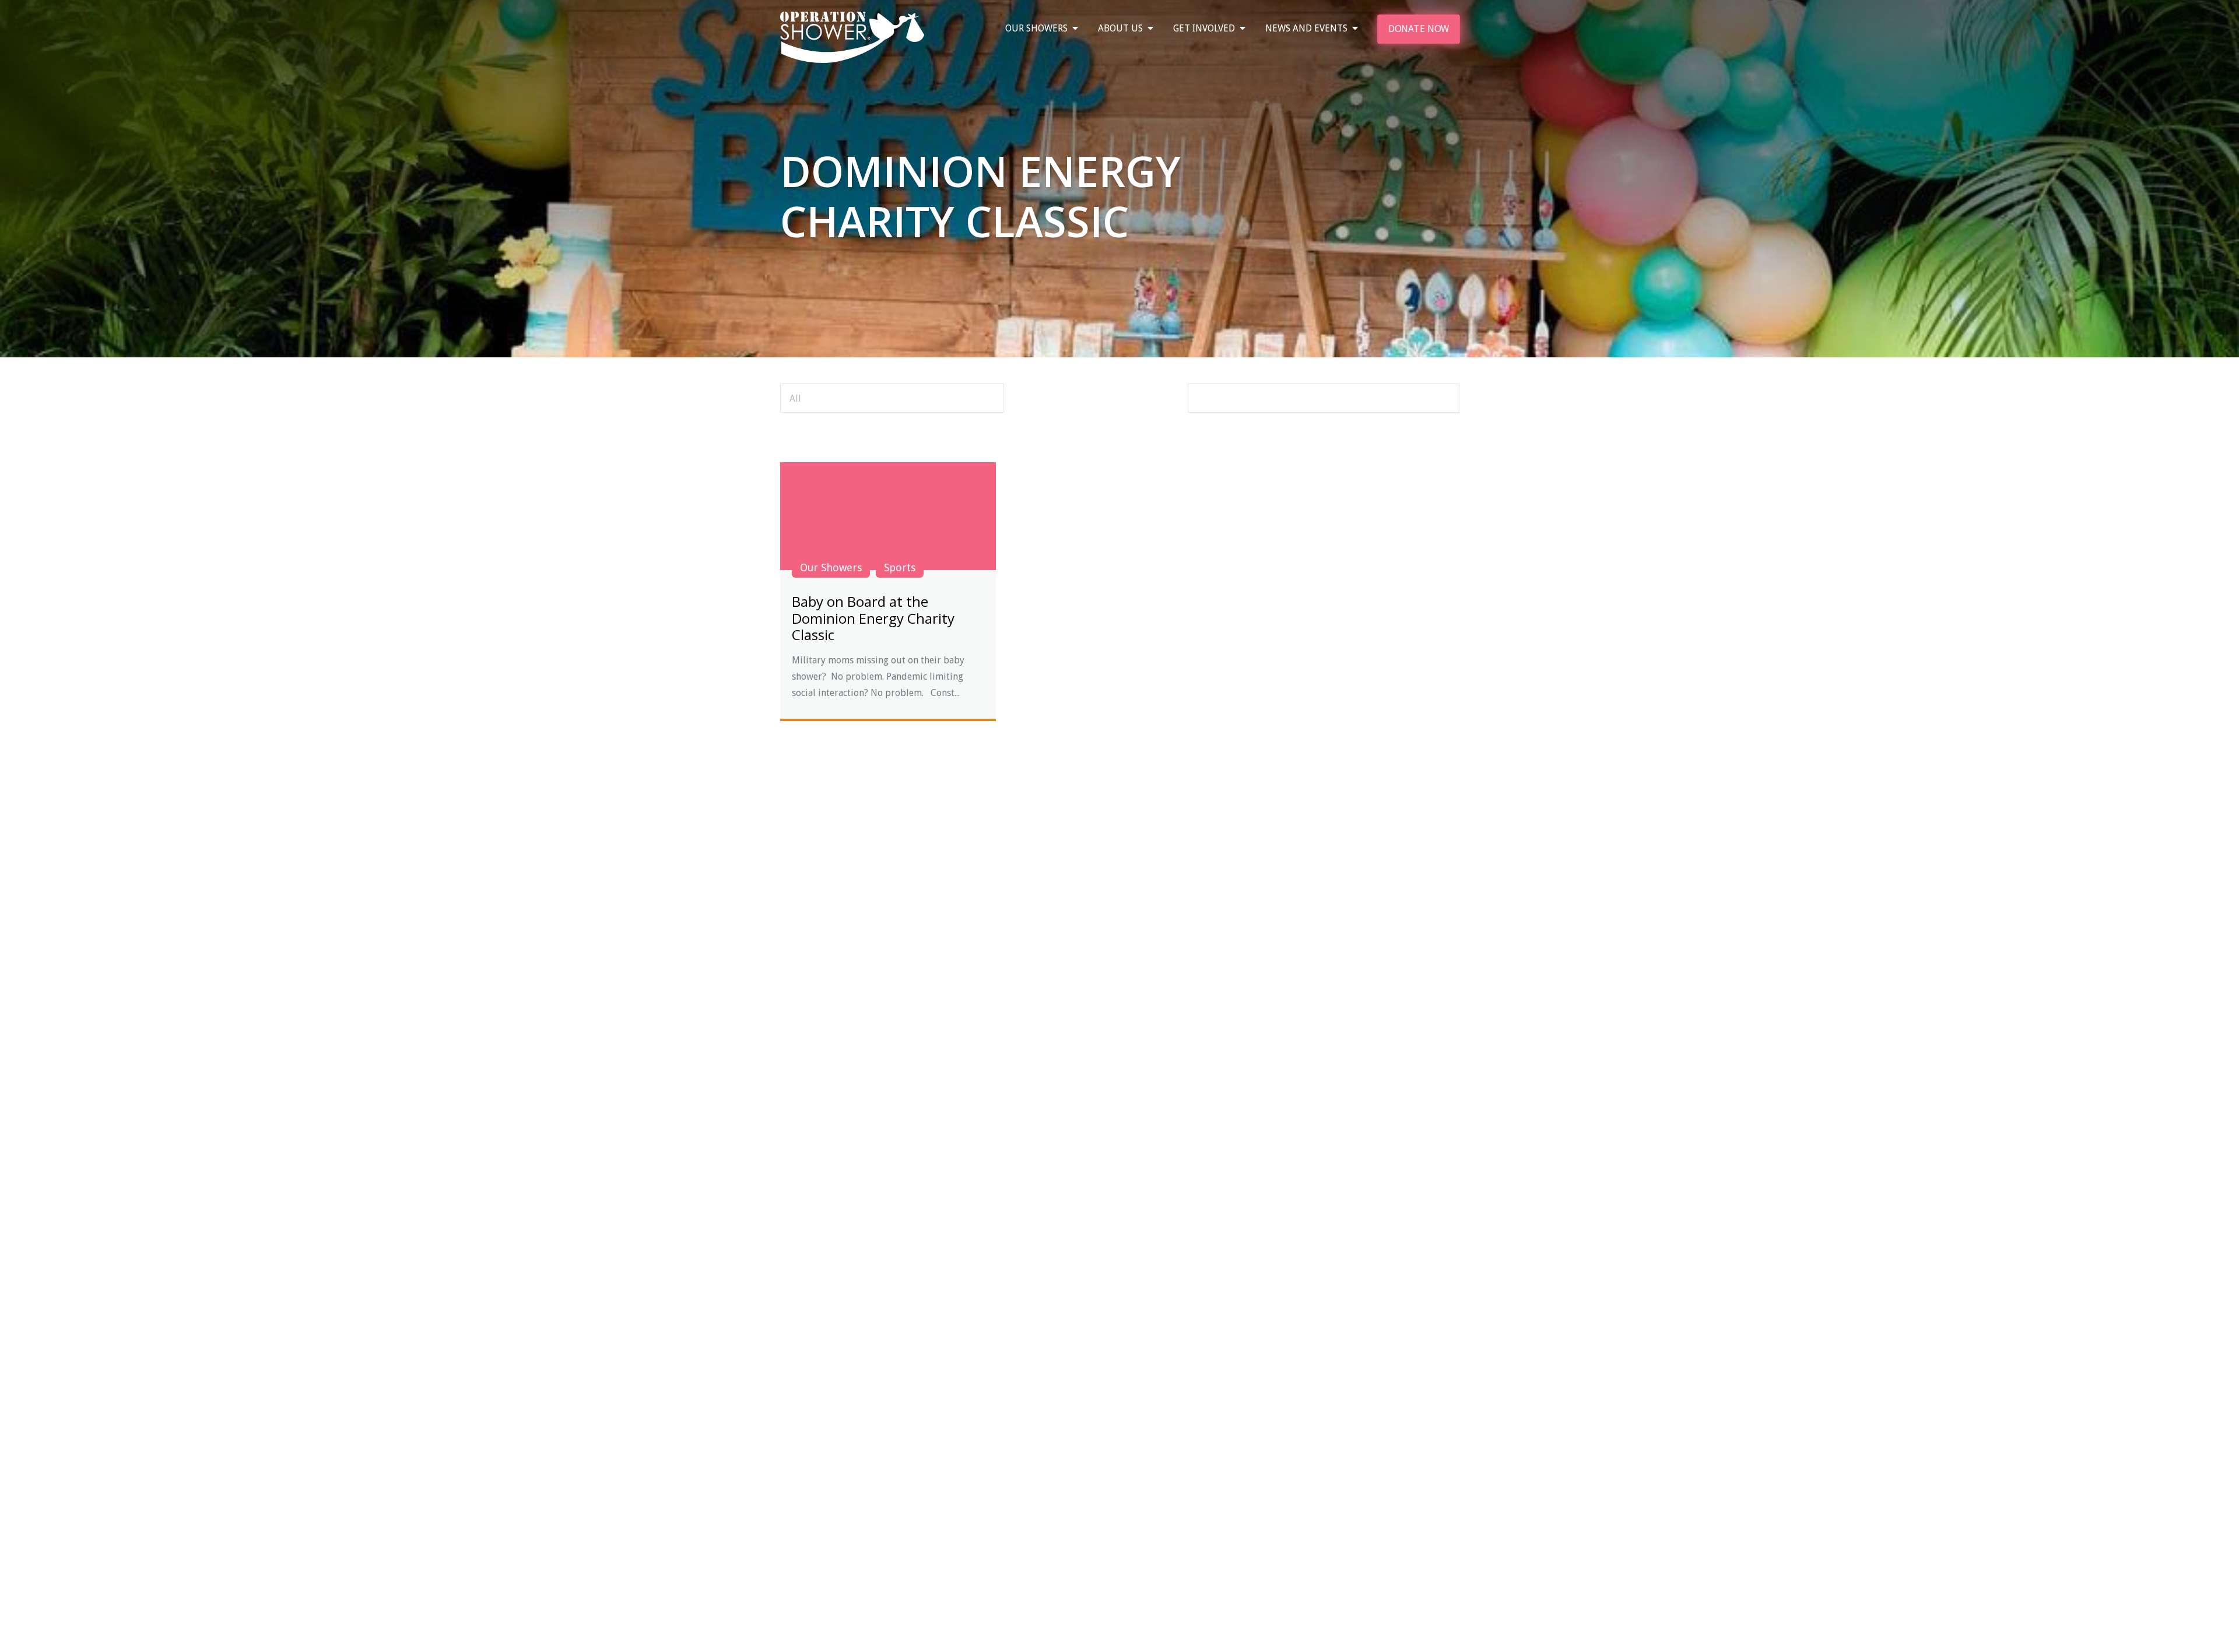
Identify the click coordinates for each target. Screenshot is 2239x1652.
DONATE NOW (1418, 29)
